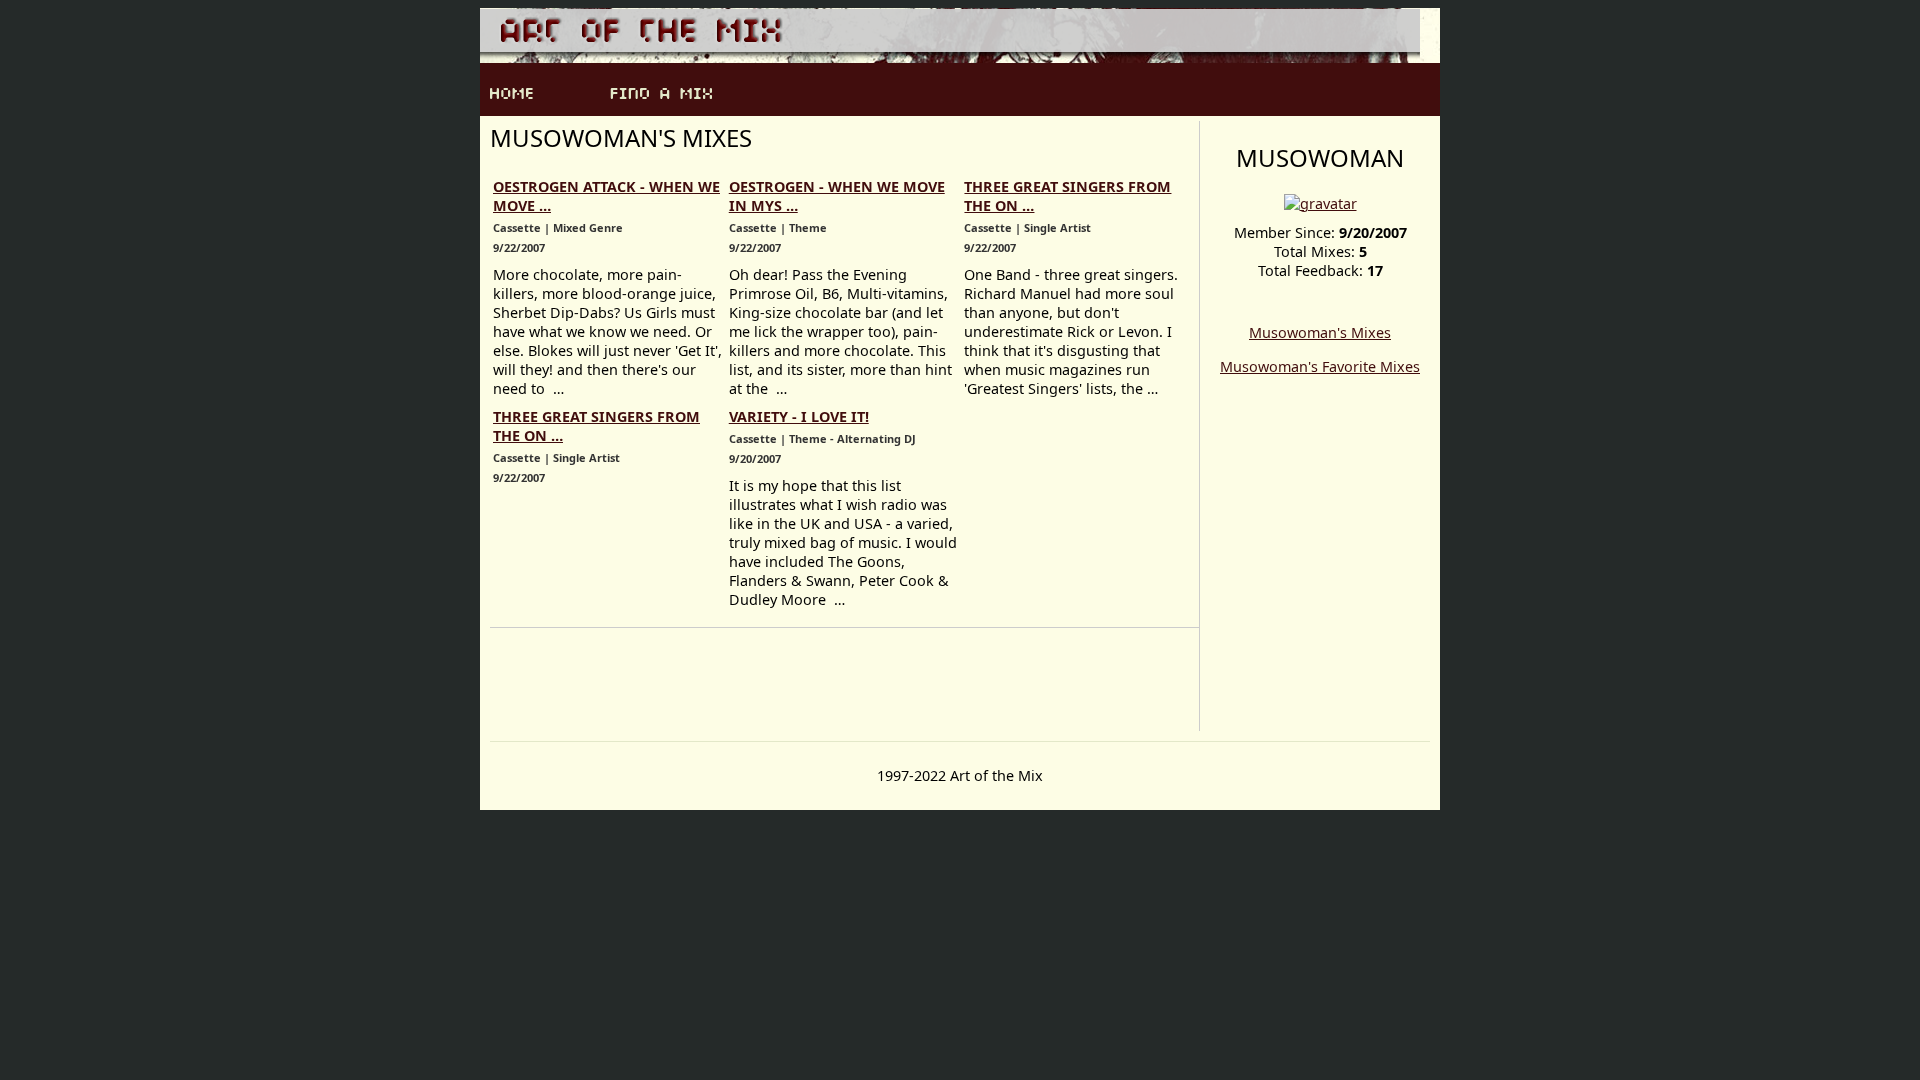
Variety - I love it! (799, 416)
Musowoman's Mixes (1320, 332)
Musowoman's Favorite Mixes (1320, 366)
